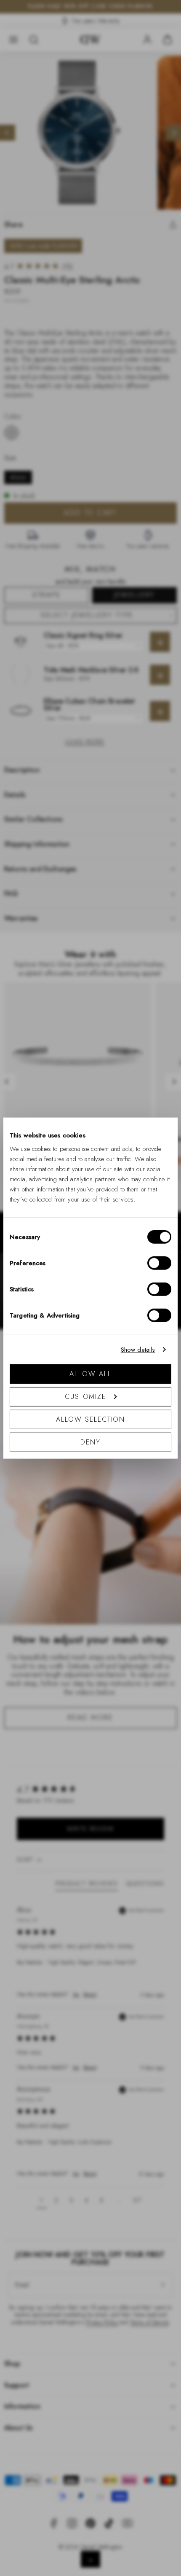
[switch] (159, 1263)
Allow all (90, 1373)
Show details (138, 1350)
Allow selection (91, 1419)
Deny (90, 1442)
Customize (85, 1396)
